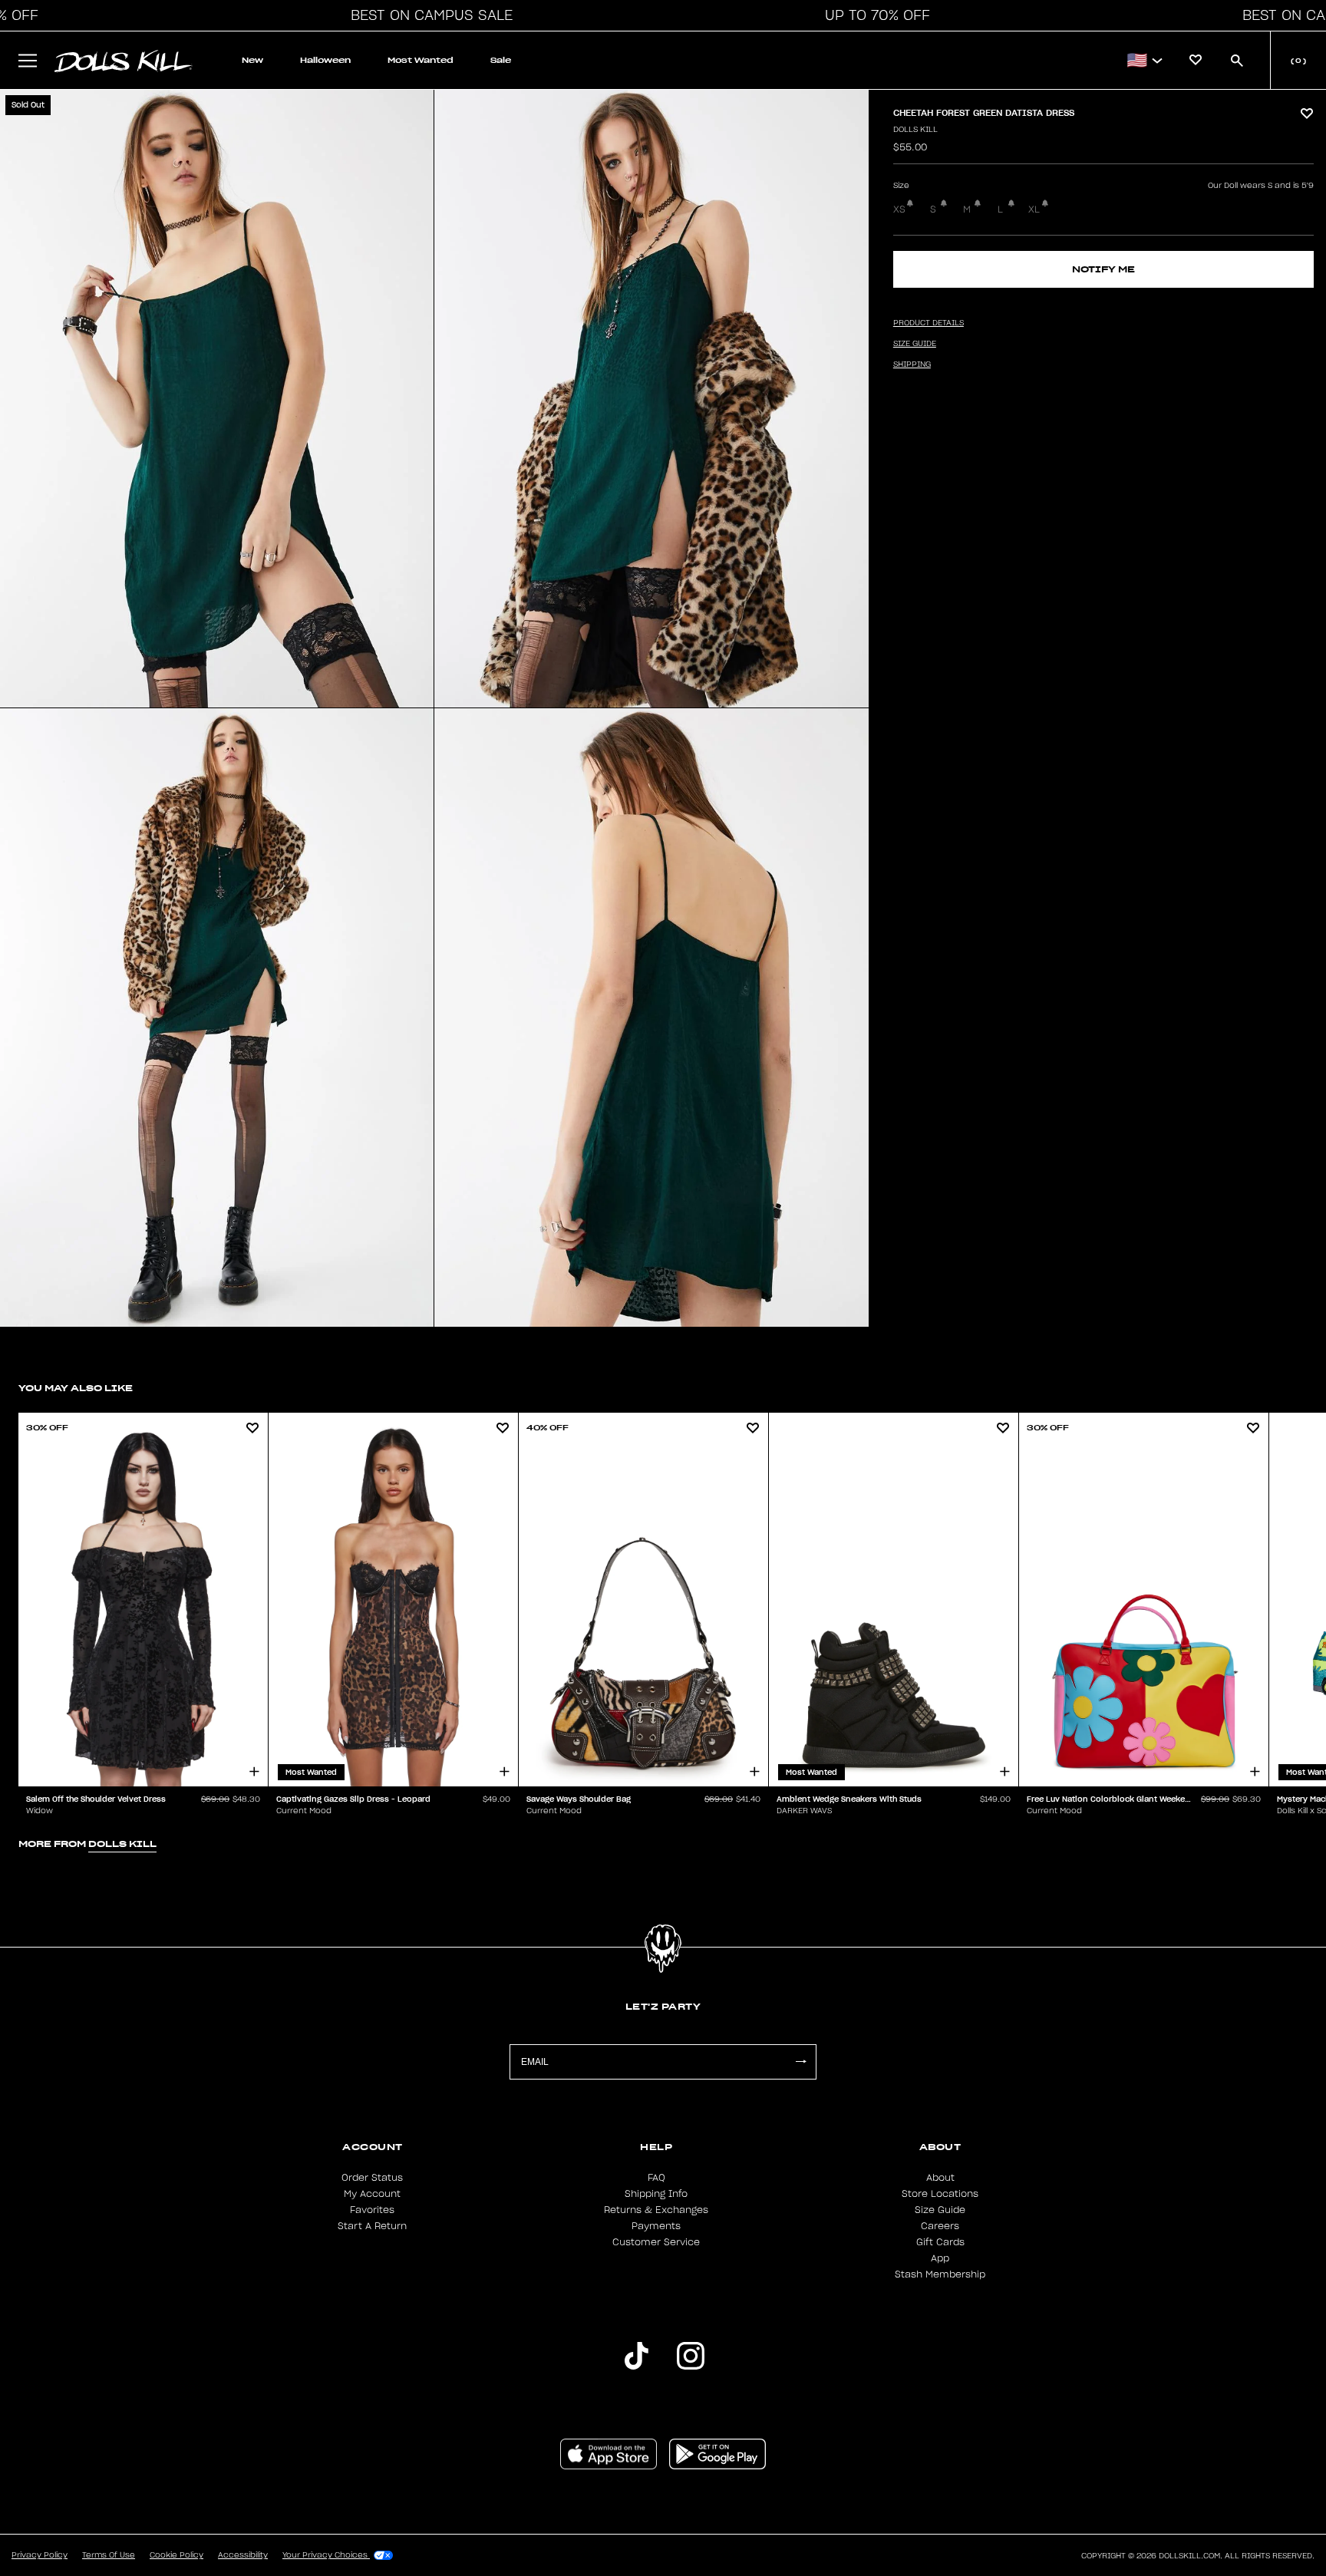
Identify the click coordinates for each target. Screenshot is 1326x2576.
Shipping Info (656, 2194)
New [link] (252, 60)
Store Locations (940, 2194)
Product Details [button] (929, 323)
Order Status (372, 2178)
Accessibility (243, 2555)
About (940, 2178)
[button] (427, 15)
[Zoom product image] (217, 399)
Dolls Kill (915, 130)
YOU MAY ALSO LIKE (76, 1388)
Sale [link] (501, 60)
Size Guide (940, 2210)
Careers (940, 2226)
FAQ (656, 2178)
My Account (372, 2194)
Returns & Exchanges (656, 2210)
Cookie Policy (176, 2555)
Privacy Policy (40, 2555)
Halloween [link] (325, 60)
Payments (656, 2226)
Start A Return (372, 2226)
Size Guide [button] (915, 344)
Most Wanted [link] (421, 60)
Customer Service (656, 2242)
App (940, 2258)
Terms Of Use (109, 2555)
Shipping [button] (912, 364)
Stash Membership (940, 2274)
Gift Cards (940, 2242)
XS (899, 209)
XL (1034, 209)
